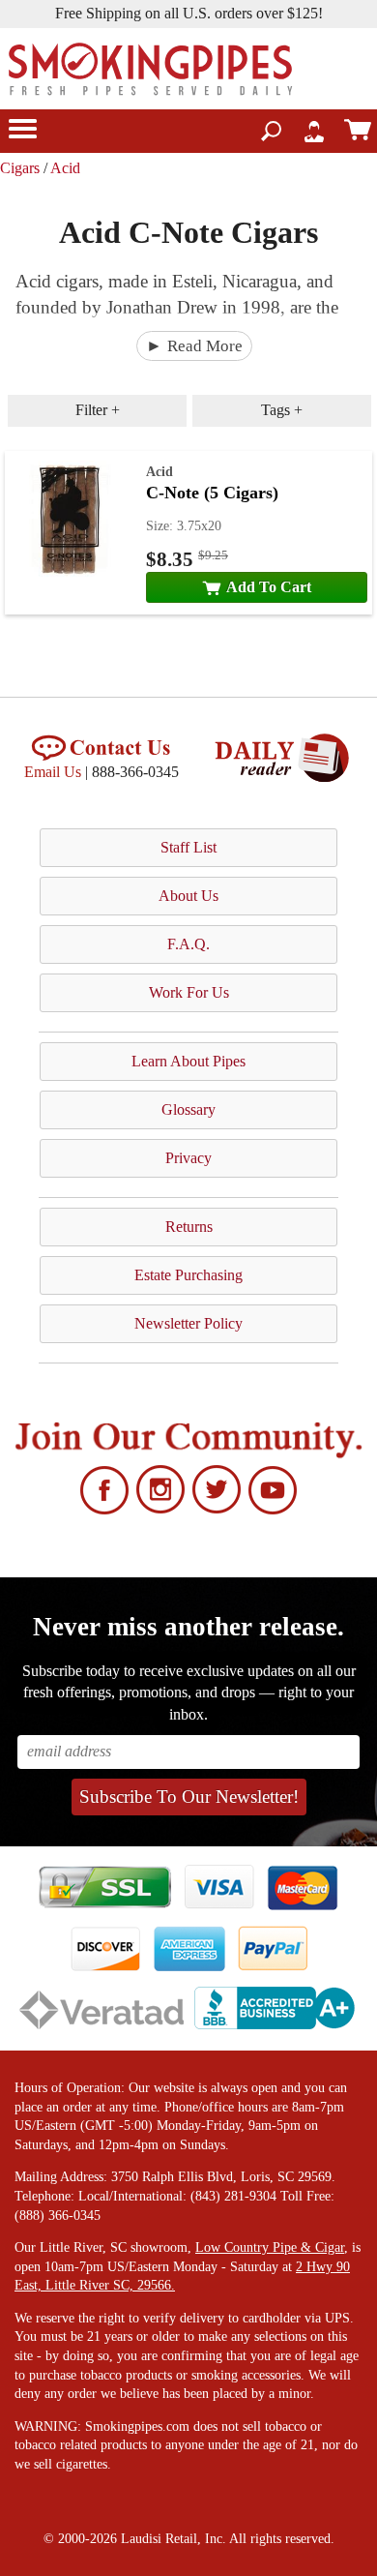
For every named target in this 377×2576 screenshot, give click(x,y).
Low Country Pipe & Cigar (270, 2247)
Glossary (188, 1109)
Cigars (20, 168)
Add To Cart (269, 587)
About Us (188, 896)
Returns (189, 1227)
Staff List (188, 847)
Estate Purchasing (188, 1275)
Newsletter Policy (188, 1323)
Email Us (53, 772)
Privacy (188, 1158)
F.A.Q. (188, 944)
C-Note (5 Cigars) (212, 493)
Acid (65, 168)
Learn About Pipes (188, 1061)
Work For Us (189, 992)
